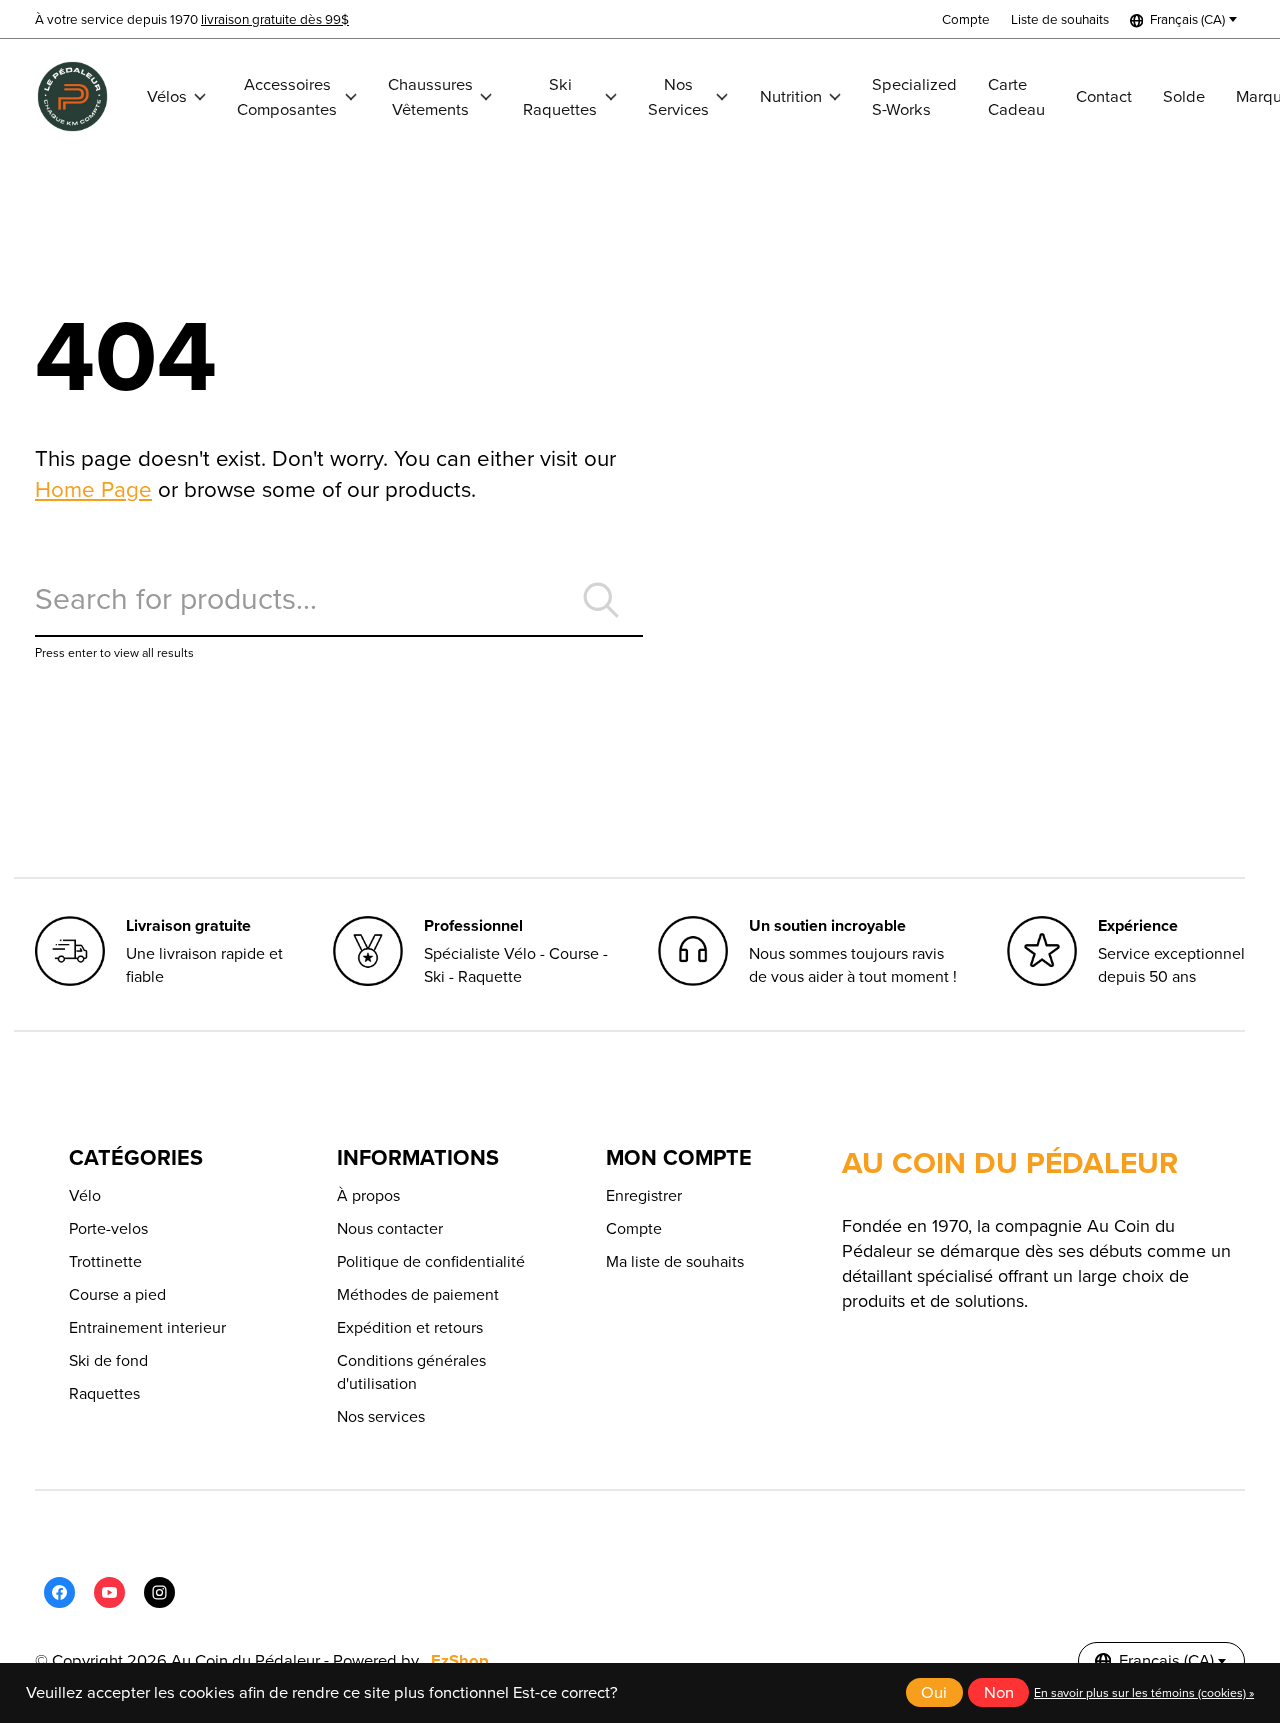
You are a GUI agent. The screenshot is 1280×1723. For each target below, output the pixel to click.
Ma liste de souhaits (675, 1261)
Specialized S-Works (914, 97)
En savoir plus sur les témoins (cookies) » (1144, 1693)
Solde (1184, 96)
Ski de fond (108, 1360)
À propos (368, 1195)
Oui (934, 1692)
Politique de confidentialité (431, 1261)
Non (999, 1692)
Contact (1104, 96)
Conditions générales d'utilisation (411, 1372)
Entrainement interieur (147, 1327)
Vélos (167, 96)
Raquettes (104, 1393)
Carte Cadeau (1016, 97)
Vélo (85, 1195)
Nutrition (791, 96)
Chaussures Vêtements (430, 97)
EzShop (460, 1660)
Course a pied (117, 1294)
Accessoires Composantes (287, 97)
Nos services (381, 1416)
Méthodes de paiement (418, 1294)
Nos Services (678, 97)
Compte (634, 1228)
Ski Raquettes (560, 97)
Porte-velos (108, 1228)
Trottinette (105, 1261)
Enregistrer (644, 1195)
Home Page (93, 489)
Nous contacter (390, 1228)
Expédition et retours (410, 1327)
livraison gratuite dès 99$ (275, 19)
